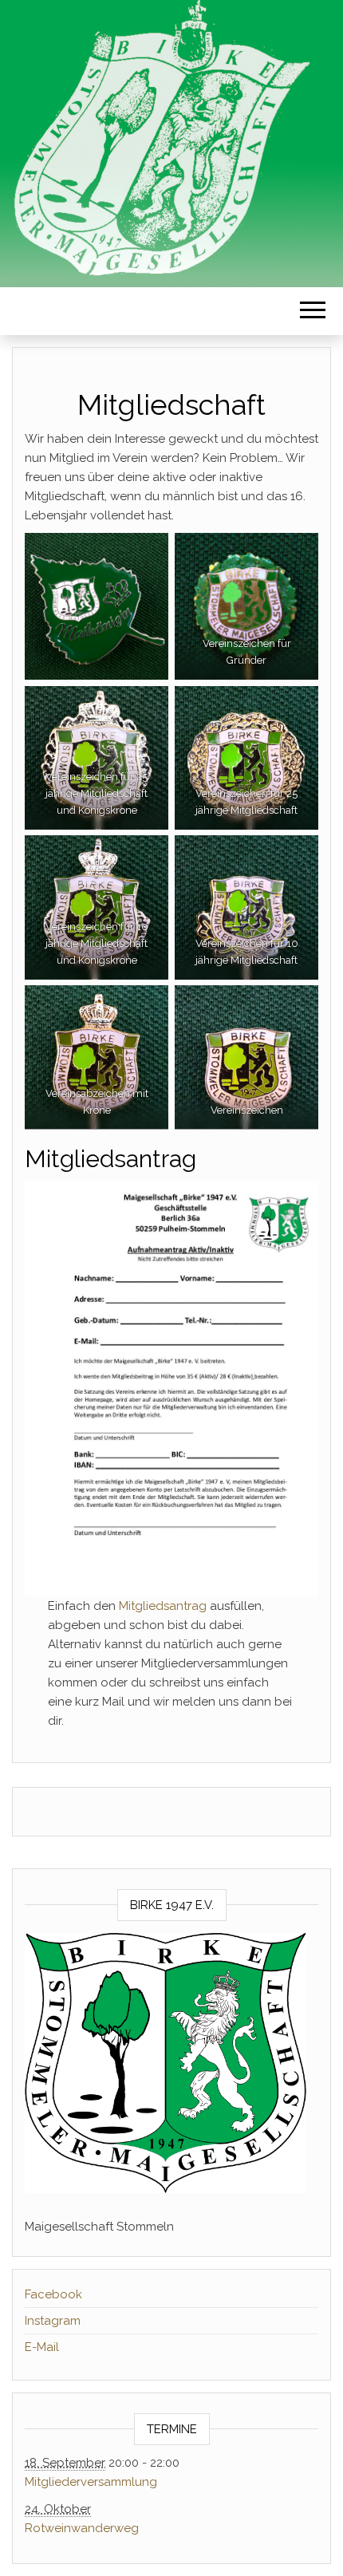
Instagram (53, 2321)
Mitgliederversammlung (91, 2482)
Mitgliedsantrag (163, 1606)
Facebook (53, 2294)
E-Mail (42, 2347)
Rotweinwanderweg (82, 2528)
